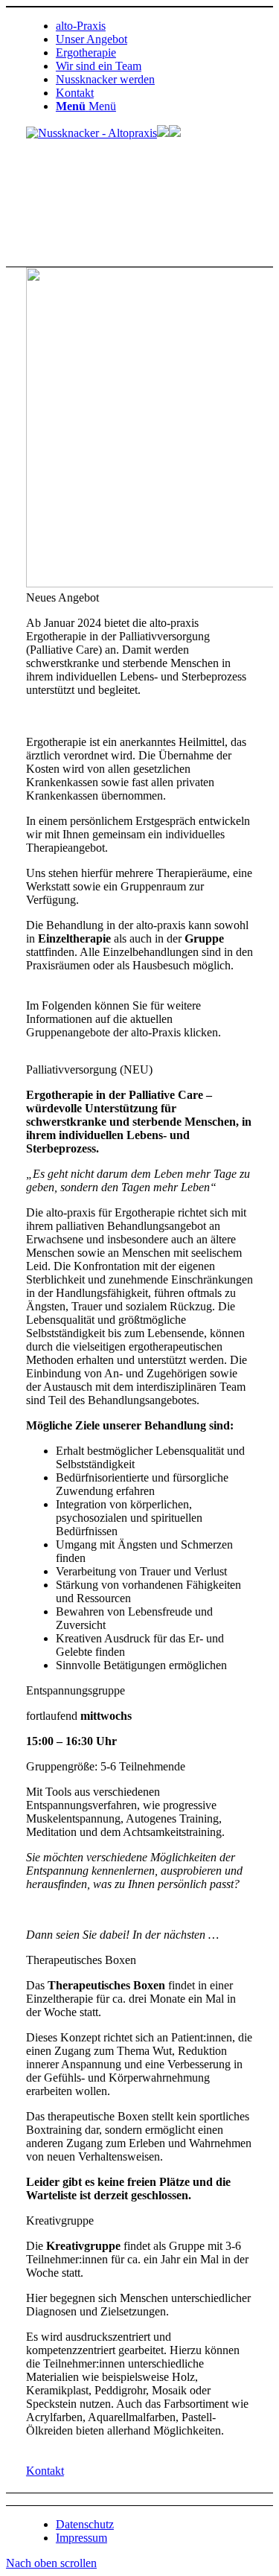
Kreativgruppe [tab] (60, 2220)
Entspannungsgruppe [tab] (76, 1690)
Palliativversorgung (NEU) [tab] (89, 1069)
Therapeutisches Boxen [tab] (81, 1960)
